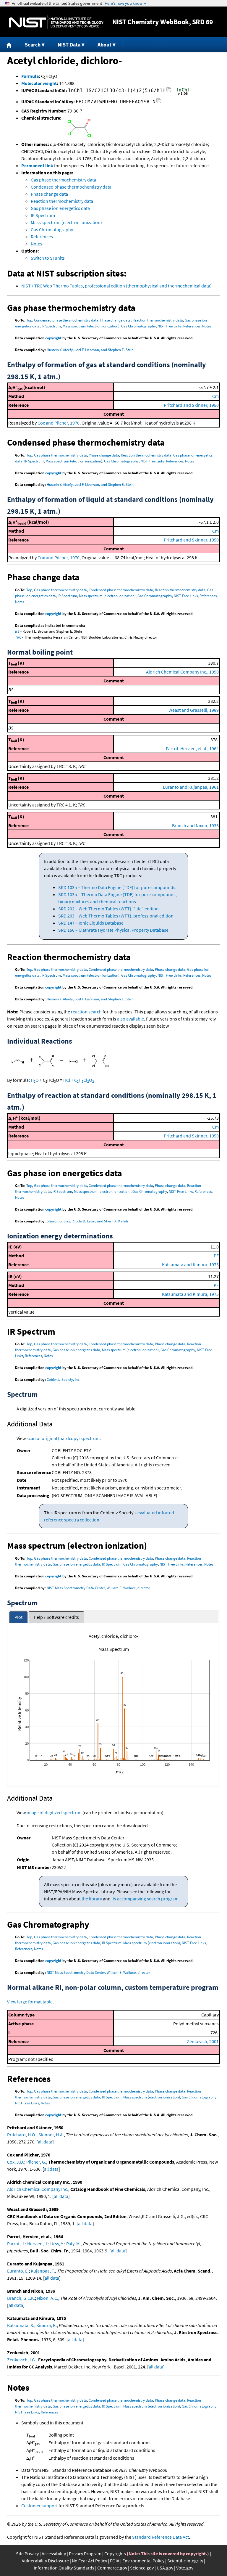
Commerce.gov (112, 2568)
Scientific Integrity (185, 2561)
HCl (67, 1080)
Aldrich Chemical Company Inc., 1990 (182, 672)
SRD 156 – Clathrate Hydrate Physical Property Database (113, 930)
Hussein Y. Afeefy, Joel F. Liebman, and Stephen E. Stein (90, 350)
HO (35, 1080)
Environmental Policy (143, 2561)
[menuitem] (9, 45)
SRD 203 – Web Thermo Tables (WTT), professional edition (116, 916)
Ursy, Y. (57, 2244)
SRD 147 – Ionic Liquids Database (91, 923)
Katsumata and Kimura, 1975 (190, 1264)
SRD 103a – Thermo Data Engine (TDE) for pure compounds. (117, 887)
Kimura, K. (47, 2325)
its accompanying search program (145, 1899)
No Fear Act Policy (89, 2561)
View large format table (30, 2002)
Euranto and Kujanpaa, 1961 (191, 787)
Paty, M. (74, 2244)
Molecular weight (39, 83)
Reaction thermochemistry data (62, 201)
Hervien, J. (38, 2244)
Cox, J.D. (16, 2162)
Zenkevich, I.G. (22, 2360)
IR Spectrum (43, 215)
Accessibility (54, 2553)
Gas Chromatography (52, 229)
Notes (37, 244)
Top (29, 320)
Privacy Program (85, 2553)
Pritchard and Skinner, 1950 (191, 405)
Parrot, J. (16, 2244)
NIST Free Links (170, 326)
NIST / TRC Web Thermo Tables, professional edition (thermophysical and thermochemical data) (116, 286)
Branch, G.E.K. (21, 2298)
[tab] (18, 1617)
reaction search (86, 1012)
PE (216, 1256)
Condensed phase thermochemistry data (71, 187)
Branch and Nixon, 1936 (195, 825)
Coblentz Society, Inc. (64, 1379)
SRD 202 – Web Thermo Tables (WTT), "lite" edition (108, 909)
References (42, 237)
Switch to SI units (48, 258)
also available (130, 1019)
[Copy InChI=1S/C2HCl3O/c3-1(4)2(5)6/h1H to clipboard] (169, 91)
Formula (30, 76)
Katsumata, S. (21, 2325)
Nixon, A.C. (48, 2298)
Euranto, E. (18, 2271)
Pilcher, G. (36, 2162)
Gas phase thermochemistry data (63, 180)
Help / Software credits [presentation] (56, 1617)
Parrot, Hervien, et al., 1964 (192, 748)
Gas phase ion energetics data (60, 208)
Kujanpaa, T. (43, 2271)
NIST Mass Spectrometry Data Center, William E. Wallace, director (98, 1588)
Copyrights (115, 2553)
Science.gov (142, 2568)
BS (17, 631)
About (104, 45)
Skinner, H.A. (51, 2135)
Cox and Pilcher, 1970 (59, 423)
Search (33, 45)
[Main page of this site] (9, 45)
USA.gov (165, 2568)
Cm (215, 396)
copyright (53, 338)
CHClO (84, 1080)
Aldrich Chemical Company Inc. (38, 2189)
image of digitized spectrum (54, 1812)
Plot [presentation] (18, 1617)
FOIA (115, 2561)
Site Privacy (27, 2553)
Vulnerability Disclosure (45, 2561)
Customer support (39, 2506)
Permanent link (37, 165)
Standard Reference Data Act (160, 2537)
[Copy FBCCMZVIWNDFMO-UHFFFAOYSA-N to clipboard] (159, 103)
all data (45, 2142)
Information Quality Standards (64, 2568)
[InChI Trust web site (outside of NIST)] (183, 94)
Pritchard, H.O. (22, 2135)
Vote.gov (185, 2568)
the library (92, 1899)
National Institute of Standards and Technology (56, 22)
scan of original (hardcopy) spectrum (63, 1438)
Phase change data (49, 194)
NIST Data (69, 45)
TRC (18, 637)
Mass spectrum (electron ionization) (66, 222)
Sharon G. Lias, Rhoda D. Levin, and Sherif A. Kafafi (87, 1221)
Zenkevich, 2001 (203, 2041)
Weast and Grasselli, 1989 (194, 710)
